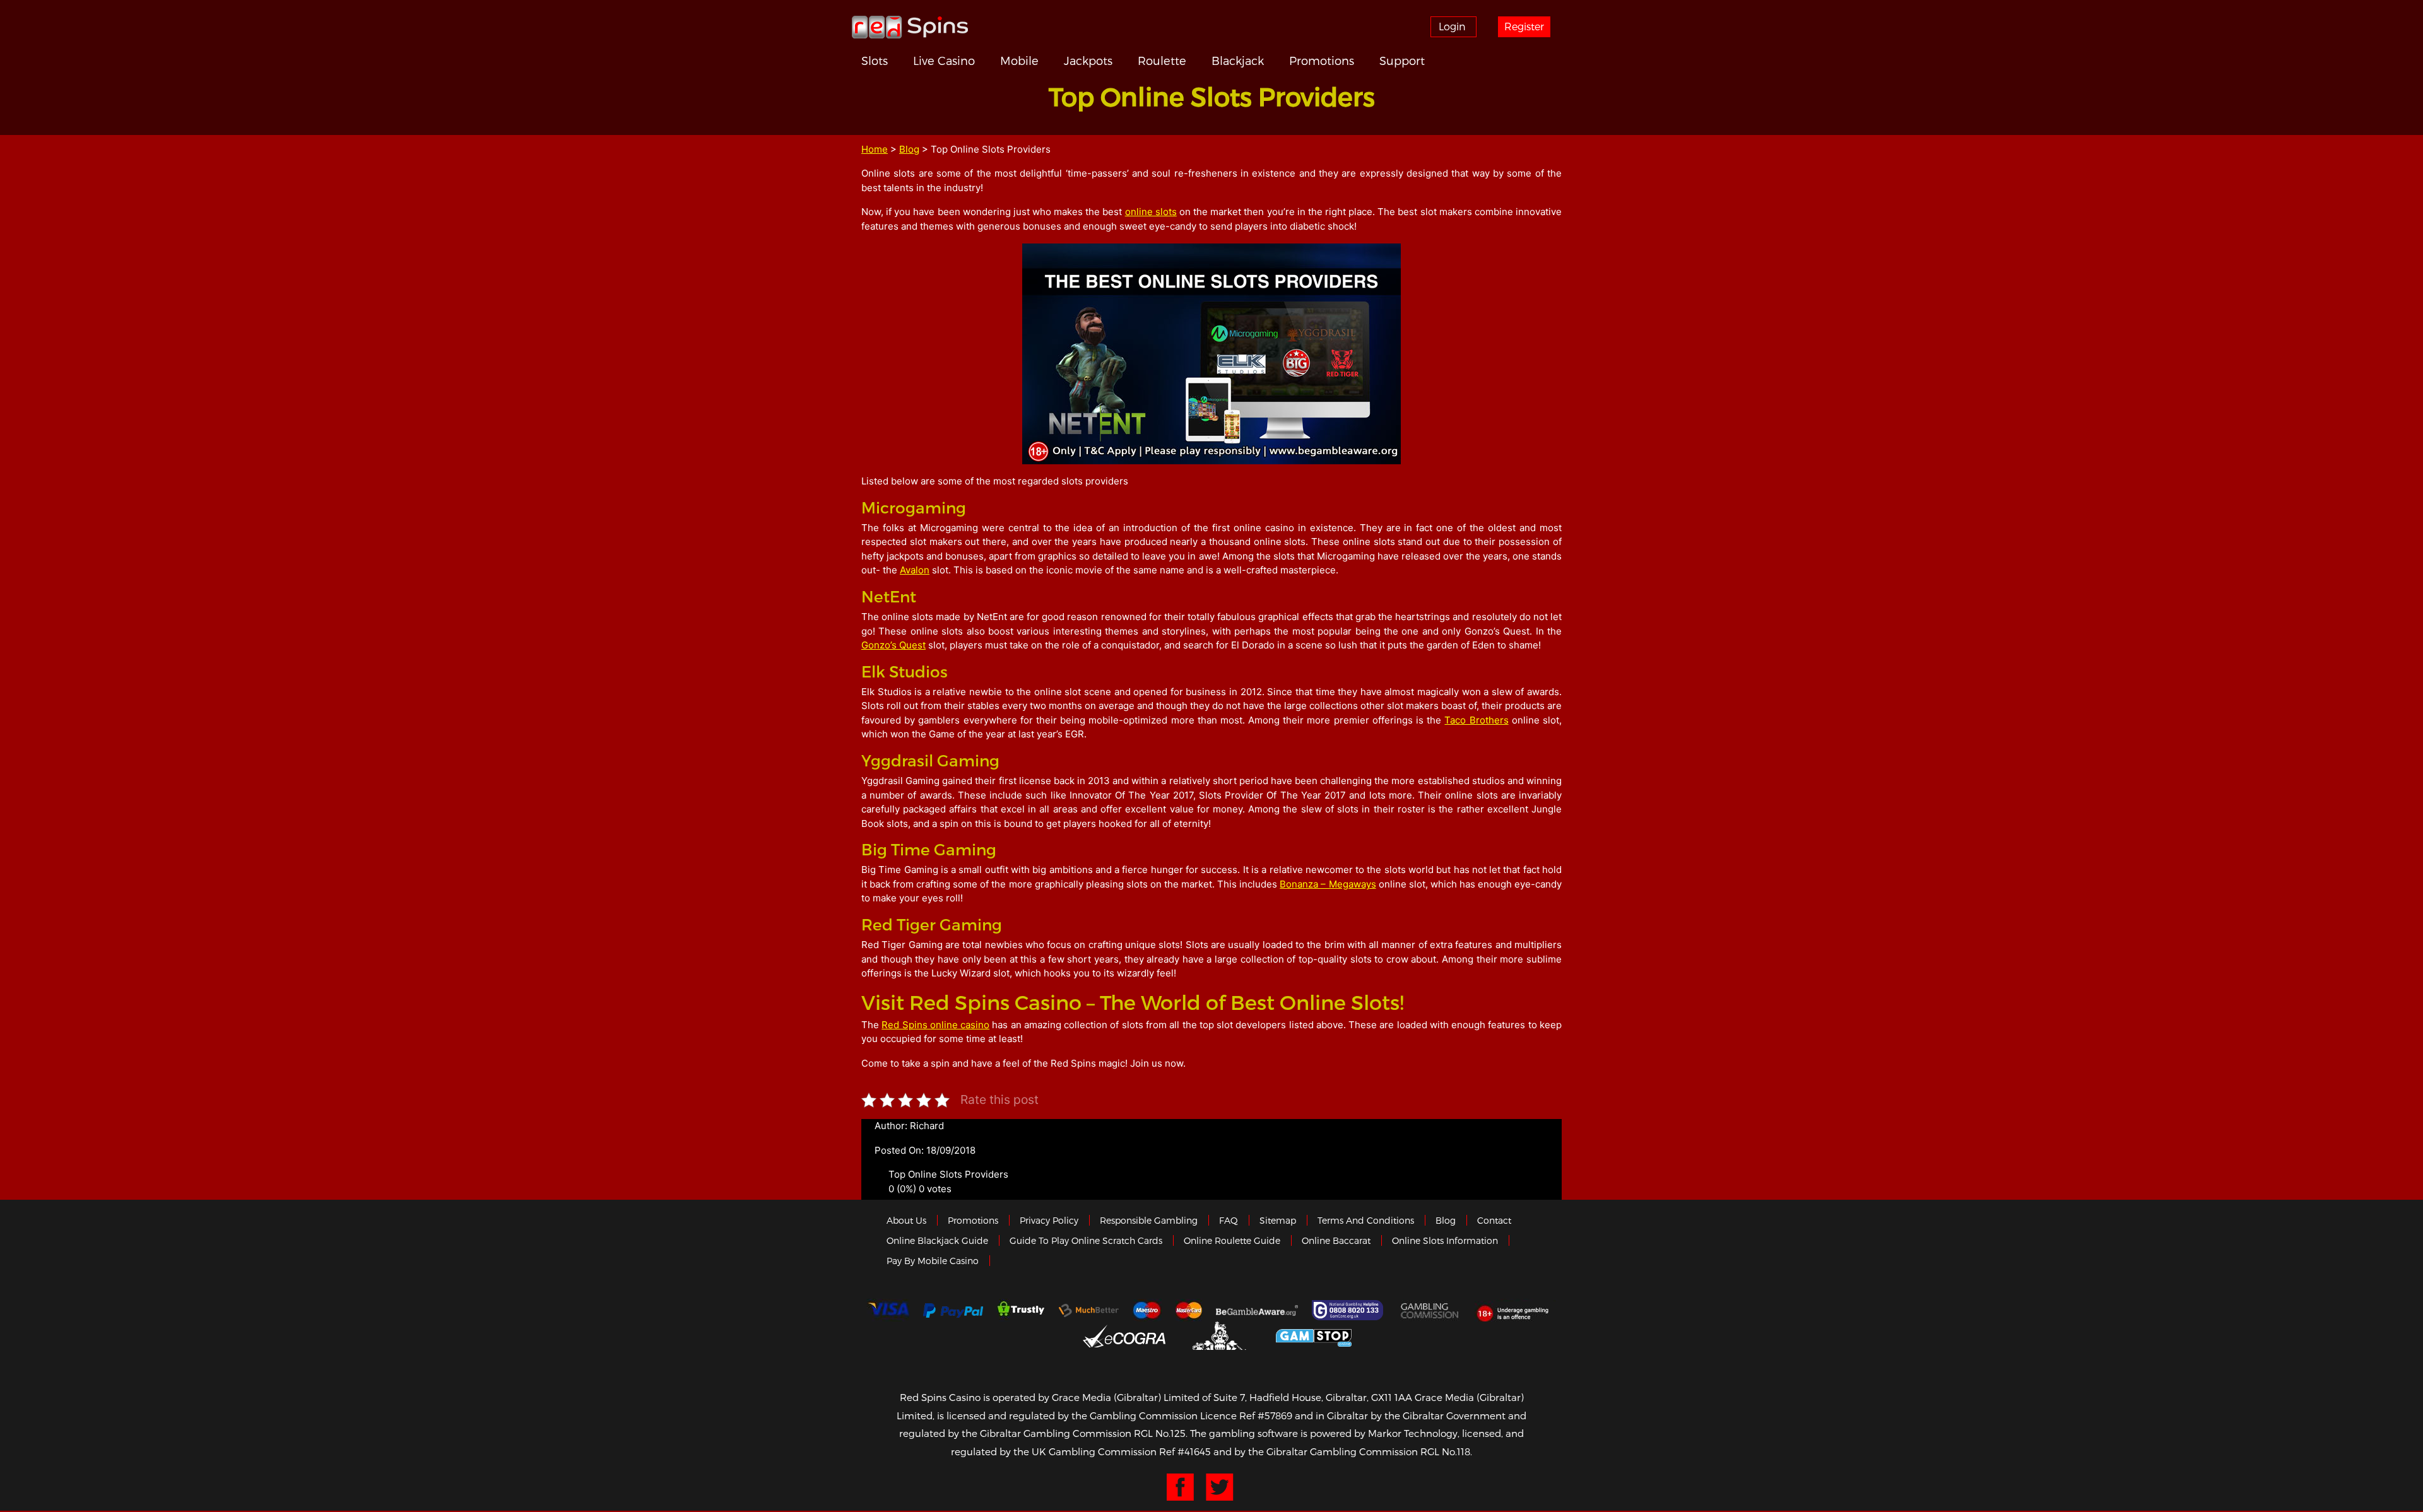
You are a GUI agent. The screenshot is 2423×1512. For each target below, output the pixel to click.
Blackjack (1238, 60)
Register (1524, 26)
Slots (875, 60)
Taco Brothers (1476, 720)
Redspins (910, 26)
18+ (1516, 1310)
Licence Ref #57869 (1246, 1415)
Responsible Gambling (1149, 1220)
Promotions (1322, 60)
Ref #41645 (1185, 1451)
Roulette (1162, 60)
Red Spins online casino (935, 1025)
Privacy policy (1049, 1220)
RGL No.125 (1160, 1433)
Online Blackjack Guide (937, 1240)
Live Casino (944, 60)
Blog (909, 149)
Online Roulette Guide (1232, 1240)
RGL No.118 (1445, 1451)
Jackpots (1088, 60)
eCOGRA (1124, 1336)
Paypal (953, 1310)
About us (906, 1220)
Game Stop (1314, 1336)
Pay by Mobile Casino (933, 1261)
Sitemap (1278, 1220)
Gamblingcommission (1430, 1310)
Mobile (1019, 60)
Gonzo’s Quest (893, 645)
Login (1452, 26)
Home (875, 149)
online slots (1151, 212)
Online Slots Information (1445, 1240)
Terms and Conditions (1366, 1220)
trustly (1021, 1310)
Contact (1494, 1220)
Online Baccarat (1336, 1240)
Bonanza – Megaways (1328, 884)
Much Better (1089, 1310)
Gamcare (1349, 1310)
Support (1402, 60)
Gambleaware (1257, 1310)
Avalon (915, 570)
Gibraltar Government (1221, 1336)
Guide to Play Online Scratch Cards (1086, 1240)
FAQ (1229, 1220)
